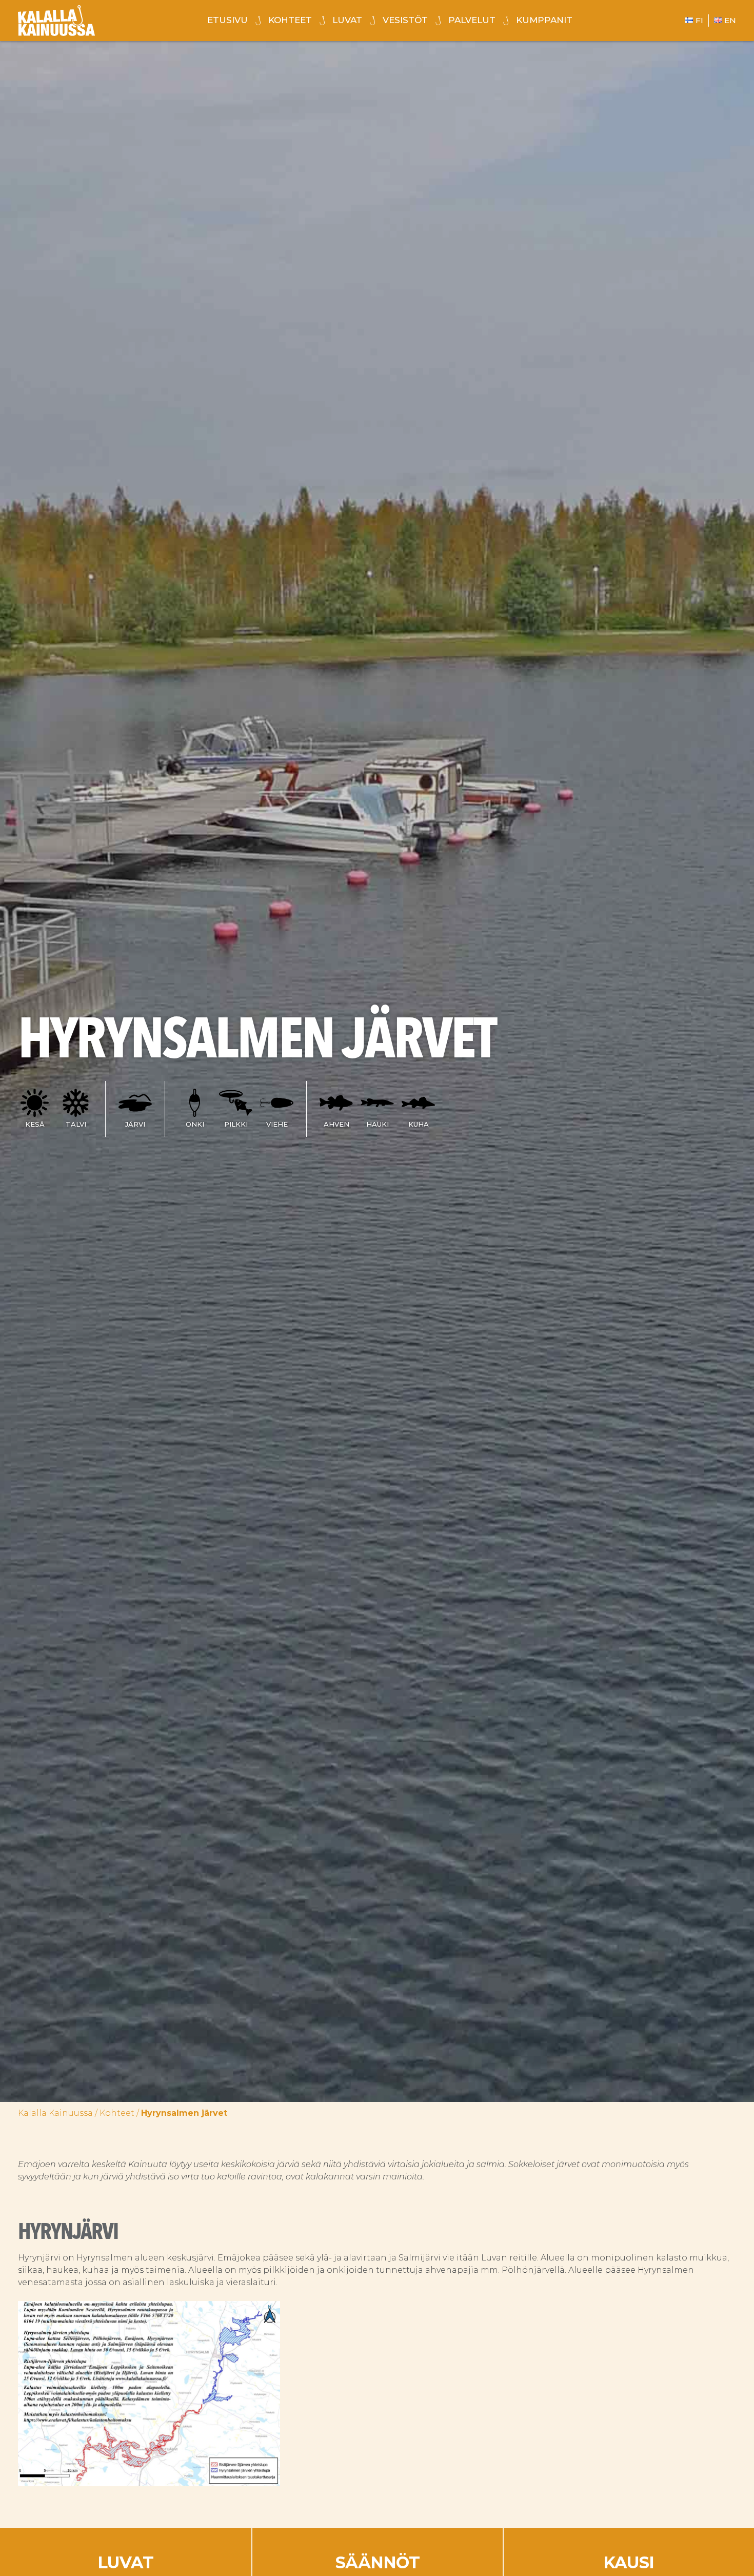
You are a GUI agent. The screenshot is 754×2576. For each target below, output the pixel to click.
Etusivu (227, 20)
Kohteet (290, 20)
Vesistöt (405, 20)
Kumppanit (544, 20)
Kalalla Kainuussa (55, 2113)
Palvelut (472, 20)
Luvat (347, 20)
